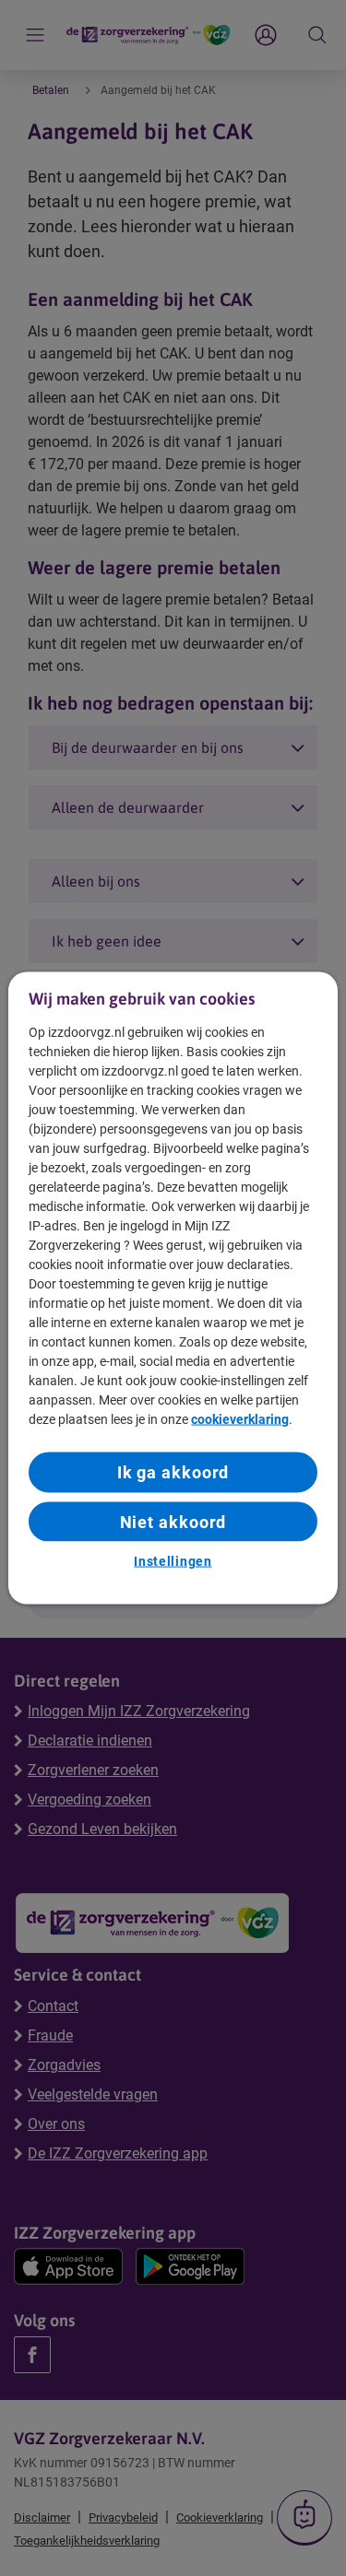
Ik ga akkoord (173, 1472)
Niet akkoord (173, 1521)
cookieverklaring (240, 1419)
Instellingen (173, 1560)
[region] (173, 1288)
